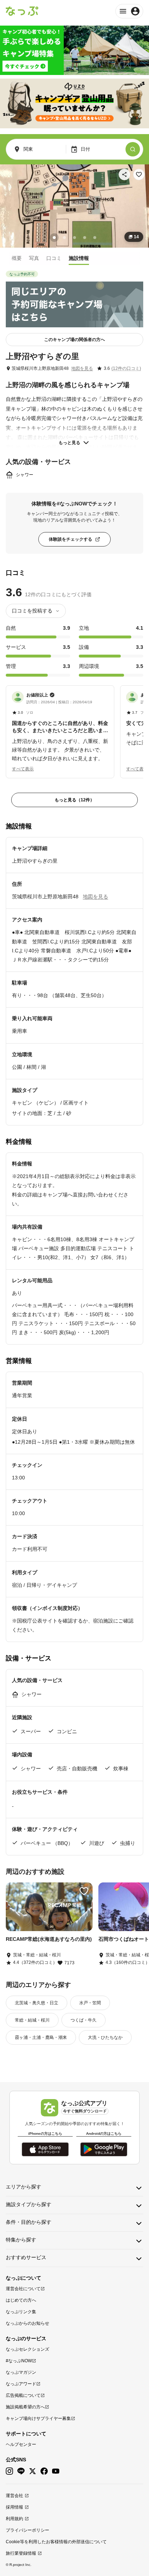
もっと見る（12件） (74, 800)
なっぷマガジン (21, 2372)
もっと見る (69, 443)
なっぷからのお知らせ (27, 2323)
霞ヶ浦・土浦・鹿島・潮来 (41, 2037)
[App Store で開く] (45, 2149)
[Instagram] (9, 2471)
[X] (33, 2471)
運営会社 (14, 2496)
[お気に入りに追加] (139, 174)
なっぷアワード (21, 2384)
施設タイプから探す (29, 2204)
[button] (60, 727)
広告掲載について (23, 2395)
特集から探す (21, 2240)
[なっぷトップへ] (22, 11)
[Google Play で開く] (104, 2149)
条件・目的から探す (29, 2222)
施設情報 (79, 258)
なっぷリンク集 (21, 2312)
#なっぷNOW (19, 2361)
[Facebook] (44, 2471)
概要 (17, 258)
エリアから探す (24, 2187)
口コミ (54, 258)
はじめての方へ (21, 2300)
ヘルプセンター (21, 2444)
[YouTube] (56, 2471)
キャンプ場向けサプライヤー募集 (38, 2418)
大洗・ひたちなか (105, 2037)
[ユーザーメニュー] (129, 11)
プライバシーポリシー (27, 2530)
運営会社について (23, 2289)
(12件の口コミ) (126, 368)
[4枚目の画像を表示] (85, 238)
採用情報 (14, 2507)
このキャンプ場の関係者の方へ (74, 340)
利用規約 (14, 2519)
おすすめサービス (26, 2257)
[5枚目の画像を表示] (95, 238)
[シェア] (124, 174)
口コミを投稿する (32, 611)
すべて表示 (23, 769)
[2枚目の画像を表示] (64, 238)
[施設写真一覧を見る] (74, 206)
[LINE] (21, 2471)
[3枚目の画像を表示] (74, 238)
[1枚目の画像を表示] (54, 238)
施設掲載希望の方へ (25, 2407)
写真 (34, 258)
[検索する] (133, 149)
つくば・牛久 (84, 2020)
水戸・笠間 (90, 2003)
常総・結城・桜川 (32, 2020)
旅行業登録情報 (21, 2553)
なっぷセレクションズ (27, 2349)
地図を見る (82, 368)
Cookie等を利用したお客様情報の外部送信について (56, 2542)
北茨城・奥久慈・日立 (37, 2003)
